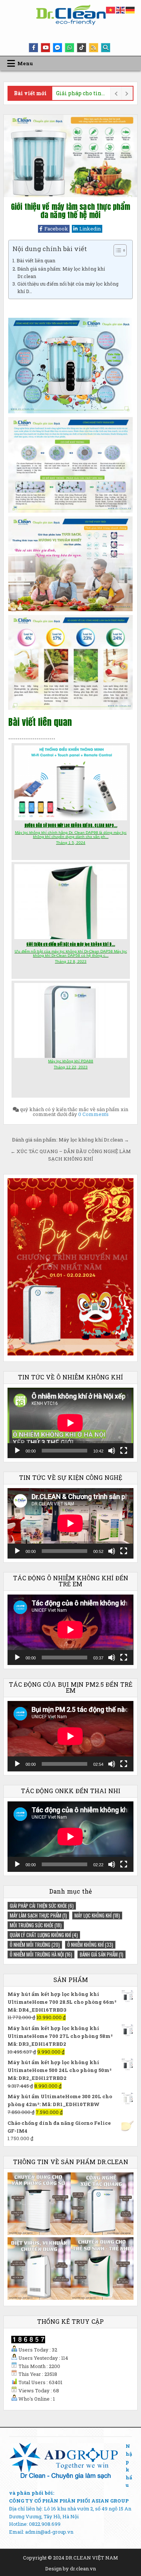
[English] (121, 9)
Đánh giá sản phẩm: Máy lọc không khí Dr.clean (61, 272)
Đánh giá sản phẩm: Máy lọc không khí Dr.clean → (70, 1140)
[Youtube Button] (45, 48)
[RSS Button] (94, 48)
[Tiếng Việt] (111, 9)
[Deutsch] (130, 9)
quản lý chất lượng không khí (44, 1935)
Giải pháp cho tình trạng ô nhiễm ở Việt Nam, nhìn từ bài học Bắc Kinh (81, 93)
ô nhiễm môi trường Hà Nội (41, 1954)
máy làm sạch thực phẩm (38, 1915)
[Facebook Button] (33, 48)
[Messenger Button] (58, 48)
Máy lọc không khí (97, 1915)
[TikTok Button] (82, 48)
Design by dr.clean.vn (70, 2569)
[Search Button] (106, 48)
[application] (70, 1423)
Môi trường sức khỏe (36, 1925)
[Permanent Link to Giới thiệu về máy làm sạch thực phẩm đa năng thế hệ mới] (70, 156)
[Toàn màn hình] (124, 1451)
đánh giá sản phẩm (102, 1954)
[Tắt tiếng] (112, 1451)
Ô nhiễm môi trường (35, 1945)
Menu (25, 63)
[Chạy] (17, 1451)
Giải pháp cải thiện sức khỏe (42, 1906)
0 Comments (93, 1114)
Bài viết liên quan (36, 260)
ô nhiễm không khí (90, 1945)
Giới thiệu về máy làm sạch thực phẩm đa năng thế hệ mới (70, 211)
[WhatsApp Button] (70, 48)
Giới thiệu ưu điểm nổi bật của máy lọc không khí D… (68, 287)
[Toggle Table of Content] (116, 250)
